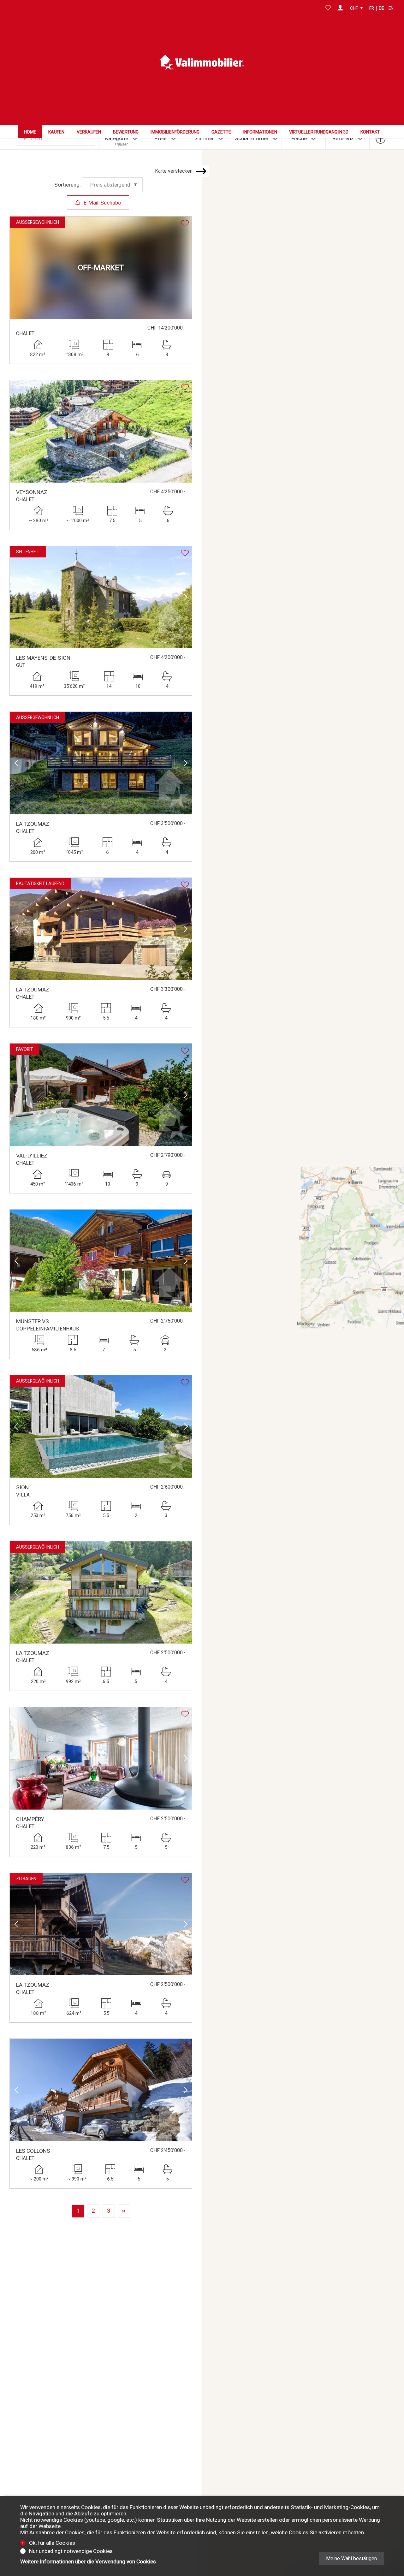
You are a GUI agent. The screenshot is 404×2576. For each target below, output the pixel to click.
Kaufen (56, 132)
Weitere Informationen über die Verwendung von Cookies (88, 2561)
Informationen (260, 132)
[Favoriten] (328, 8)
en (391, 8)
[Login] (340, 8)
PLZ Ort (33, 138)
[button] (16, 431)
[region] (303, 1304)
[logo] (202, 62)
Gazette (221, 132)
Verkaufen (89, 132)
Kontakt (370, 132)
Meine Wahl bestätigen (351, 2558)
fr (372, 8)
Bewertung (126, 132)
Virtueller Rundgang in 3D (319, 132)
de (381, 8)
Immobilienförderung (175, 132)
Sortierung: (68, 185)
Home (30, 132)
